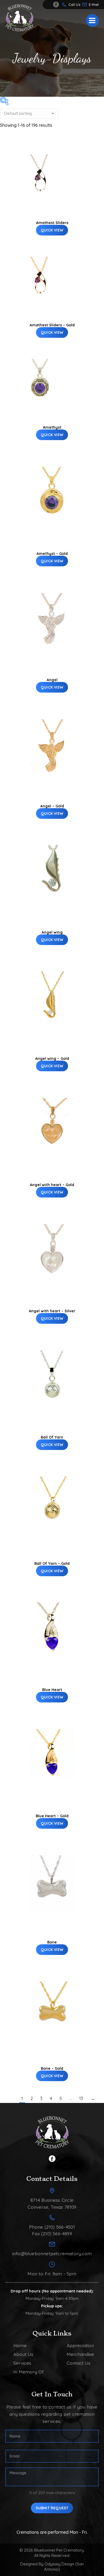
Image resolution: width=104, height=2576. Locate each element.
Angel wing (52, 932)
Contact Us (79, 2363)
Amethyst (52, 427)
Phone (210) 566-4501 (52, 2227)
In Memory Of (29, 2372)
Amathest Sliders (52, 223)
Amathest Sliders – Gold (52, 325)
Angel (52, 680)
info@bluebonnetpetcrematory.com (95, 5)
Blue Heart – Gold (52, 1816)
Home (20, 2345)
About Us (23, 2354)
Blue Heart (52, 1690)
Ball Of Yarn (52, 1437)
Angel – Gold (52, 806)
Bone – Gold (52, 2068)
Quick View (52, 230)
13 (81, 2098)
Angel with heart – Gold (52, 1185)
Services (22, 2363)
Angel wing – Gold (52, 1059)
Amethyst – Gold (52, 554)
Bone (52, 1942)
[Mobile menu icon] (92, 20)
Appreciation (80, 2345)
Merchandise (80, 2354)
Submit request (52, 2508)
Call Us (74, 5)
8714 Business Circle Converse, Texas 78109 (52, 2203)
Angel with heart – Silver (52, 1311)
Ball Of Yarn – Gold (52, 1563)
